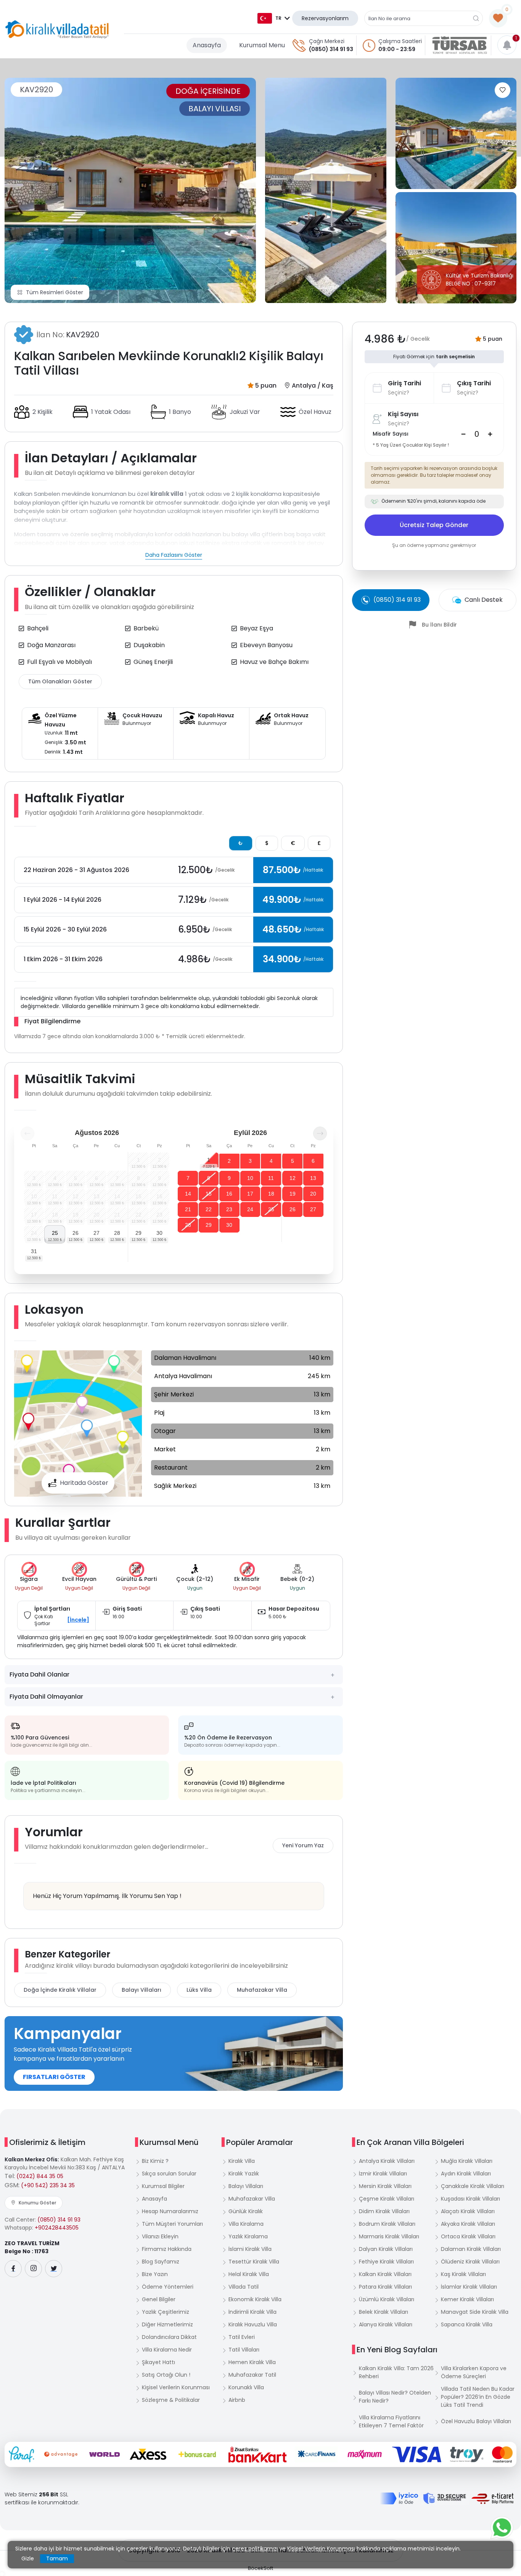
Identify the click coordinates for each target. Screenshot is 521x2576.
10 (250, 1178)
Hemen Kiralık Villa (252, 2362)
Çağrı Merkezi (327, 41)
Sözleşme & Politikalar (171, 2400)
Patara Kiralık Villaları (385, 2287)
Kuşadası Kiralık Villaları (470, 2199)
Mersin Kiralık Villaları (385, 2186)
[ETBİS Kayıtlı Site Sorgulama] (493, 2499)
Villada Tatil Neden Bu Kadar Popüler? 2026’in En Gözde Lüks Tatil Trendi (478, 2397)
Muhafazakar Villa (262, 1990)
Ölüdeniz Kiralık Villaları (470, 2262)
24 (250, 1209)
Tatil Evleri (242, 2337)
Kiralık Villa (242, 2161)
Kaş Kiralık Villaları (463, 2274)
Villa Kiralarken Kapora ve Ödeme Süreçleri (474, 2372)
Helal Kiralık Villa (249, 2274)
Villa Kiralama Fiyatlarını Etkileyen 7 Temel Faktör (391, 2421)
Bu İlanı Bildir (439, 625)
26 (76, 1233)
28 (117, 1233)
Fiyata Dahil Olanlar (39, 1674)
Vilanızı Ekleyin (160, 2236)
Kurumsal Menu (262, 45)
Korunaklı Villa (246, 2387)
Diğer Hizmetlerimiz (167, 2324)
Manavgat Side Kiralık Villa (475, 2312)
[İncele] (78, 1620)
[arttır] (490, 434)
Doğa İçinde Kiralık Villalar (60, 1990)
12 (293, 1178)
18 (271, 1194)
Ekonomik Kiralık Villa (255, 2299)
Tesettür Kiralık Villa (254, 2262)
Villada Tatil (244, 2287)
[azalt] (463, 434)
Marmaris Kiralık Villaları (389, 2236)
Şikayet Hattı (158, 2362)
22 (209, 1209)
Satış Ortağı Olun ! (166, 2375)
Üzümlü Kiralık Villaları (387, 2299)
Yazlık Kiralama (248, 2236)
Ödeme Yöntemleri (168, 2287)
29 (138, 1233)
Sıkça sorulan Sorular (169, 2174)
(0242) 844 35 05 (40, 2176)
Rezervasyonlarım (325, 18)
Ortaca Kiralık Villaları (468, 2236)
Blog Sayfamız (161, 2262)
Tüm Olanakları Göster (60, 681)
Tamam (57, 2558)
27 (96, 1233)
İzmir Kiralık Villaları (383, 2174)
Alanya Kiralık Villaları (386, 2324)
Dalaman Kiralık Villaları (471, 2249)
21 (188, 1209)
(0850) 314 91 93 (331, 49)
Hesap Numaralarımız (170, 2211)
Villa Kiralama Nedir (167, 2350)
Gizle (28, 2558)
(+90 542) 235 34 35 (48, 2185)
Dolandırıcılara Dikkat (169, 2337)
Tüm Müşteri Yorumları (172, 2224)
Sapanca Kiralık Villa (467, 2324)
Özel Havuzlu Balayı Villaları (476, 2421)
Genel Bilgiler (159, 2299)
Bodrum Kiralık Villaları (387, 2224)
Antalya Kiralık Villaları (387, 2161)
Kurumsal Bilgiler (163, 2186)
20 (313, 1194)
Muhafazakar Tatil (252, 2375)
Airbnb (237, 2400)
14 (188, 1194)
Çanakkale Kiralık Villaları (473, 2186)
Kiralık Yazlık (244, 2174)
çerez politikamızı (255, 2549)
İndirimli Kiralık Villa (252, 2312)
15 (209, 1194)
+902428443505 (57, 2228)
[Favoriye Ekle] (503, 90)
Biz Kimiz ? (155, 2161)
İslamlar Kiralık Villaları (469, 2287)
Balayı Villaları (142, 1990)
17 (250, 1194)
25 (55, 1233)
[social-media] (13, 2269)
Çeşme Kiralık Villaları (387, 2199)
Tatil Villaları (244, 2350)
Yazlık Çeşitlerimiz (166, 2312)
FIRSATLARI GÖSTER (54, 2077)
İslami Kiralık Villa (250, 2249)
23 (229, 1209)
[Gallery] (130, 190)
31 (34, 1251)
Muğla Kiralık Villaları (467, 2161)
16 (229, 1194)
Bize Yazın (155, 2274)
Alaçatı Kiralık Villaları (468, 2211)
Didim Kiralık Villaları (384, 2211)
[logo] (57, 29)
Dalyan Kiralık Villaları (386, 2249)
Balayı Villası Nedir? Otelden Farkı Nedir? (395, 2397)
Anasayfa (207, 45)
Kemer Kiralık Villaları (467, 2299)
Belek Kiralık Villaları (384, 2312)
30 (159, 1233)
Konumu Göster (37, 2203)
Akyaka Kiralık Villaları (468, 2224)
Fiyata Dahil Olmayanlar (46, 1697)
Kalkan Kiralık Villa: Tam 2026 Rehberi (396, 2372)
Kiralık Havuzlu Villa (253, 2324)
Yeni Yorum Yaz (303, 1845)
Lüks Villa (199, 1990)
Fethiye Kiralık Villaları (386, 2262)
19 (293, 1194)
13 (313, 1178)
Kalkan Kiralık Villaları (385, 2274)
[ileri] (320, 1133)
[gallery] (326, 190)
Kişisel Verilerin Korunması (176, 2387)
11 (271, 1178)
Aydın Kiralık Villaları (466, 2174)
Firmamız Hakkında (167, 2249)
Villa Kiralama (246, 2224)
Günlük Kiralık (246, 2211)
